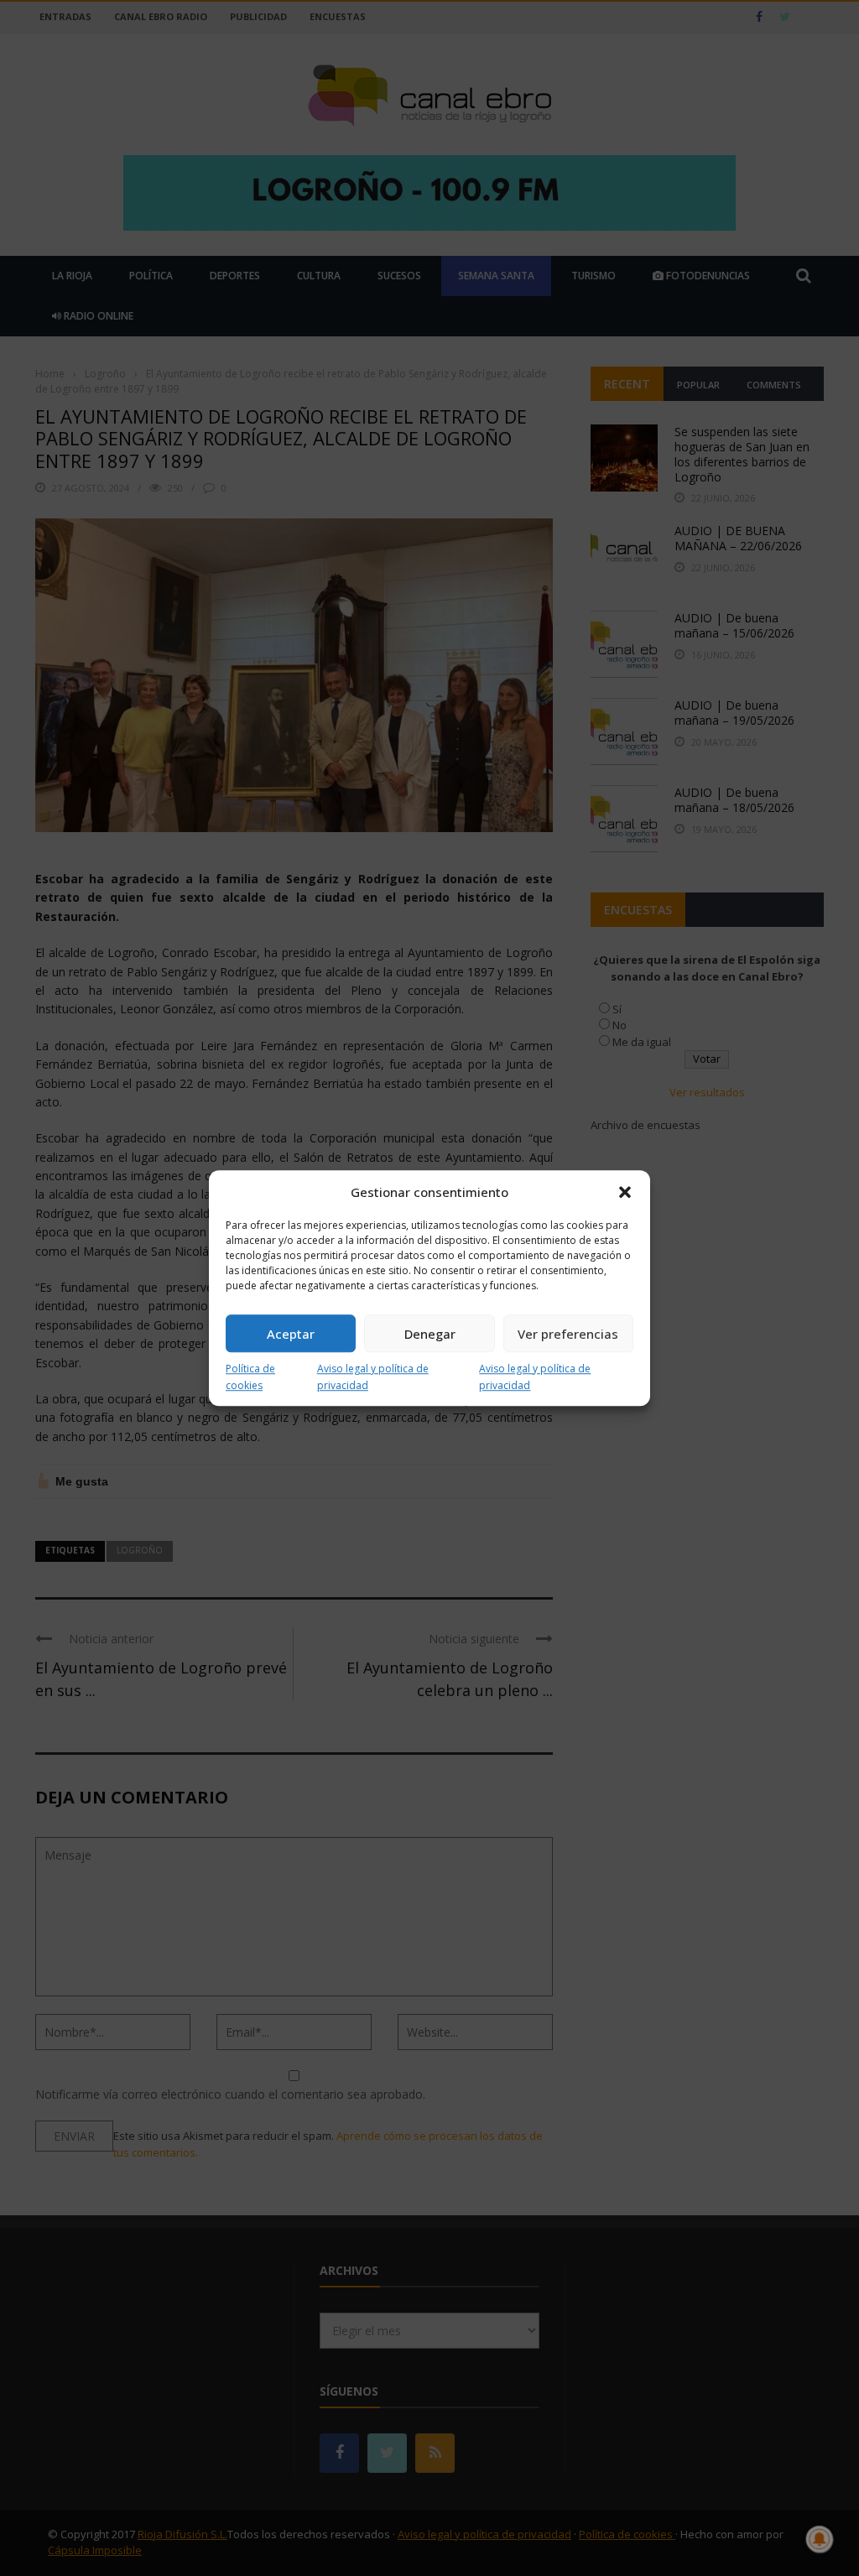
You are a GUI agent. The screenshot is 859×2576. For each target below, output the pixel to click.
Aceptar (291, 1334)
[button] (625, 1192)
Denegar (430, 1334)
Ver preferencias (568, 1334)
